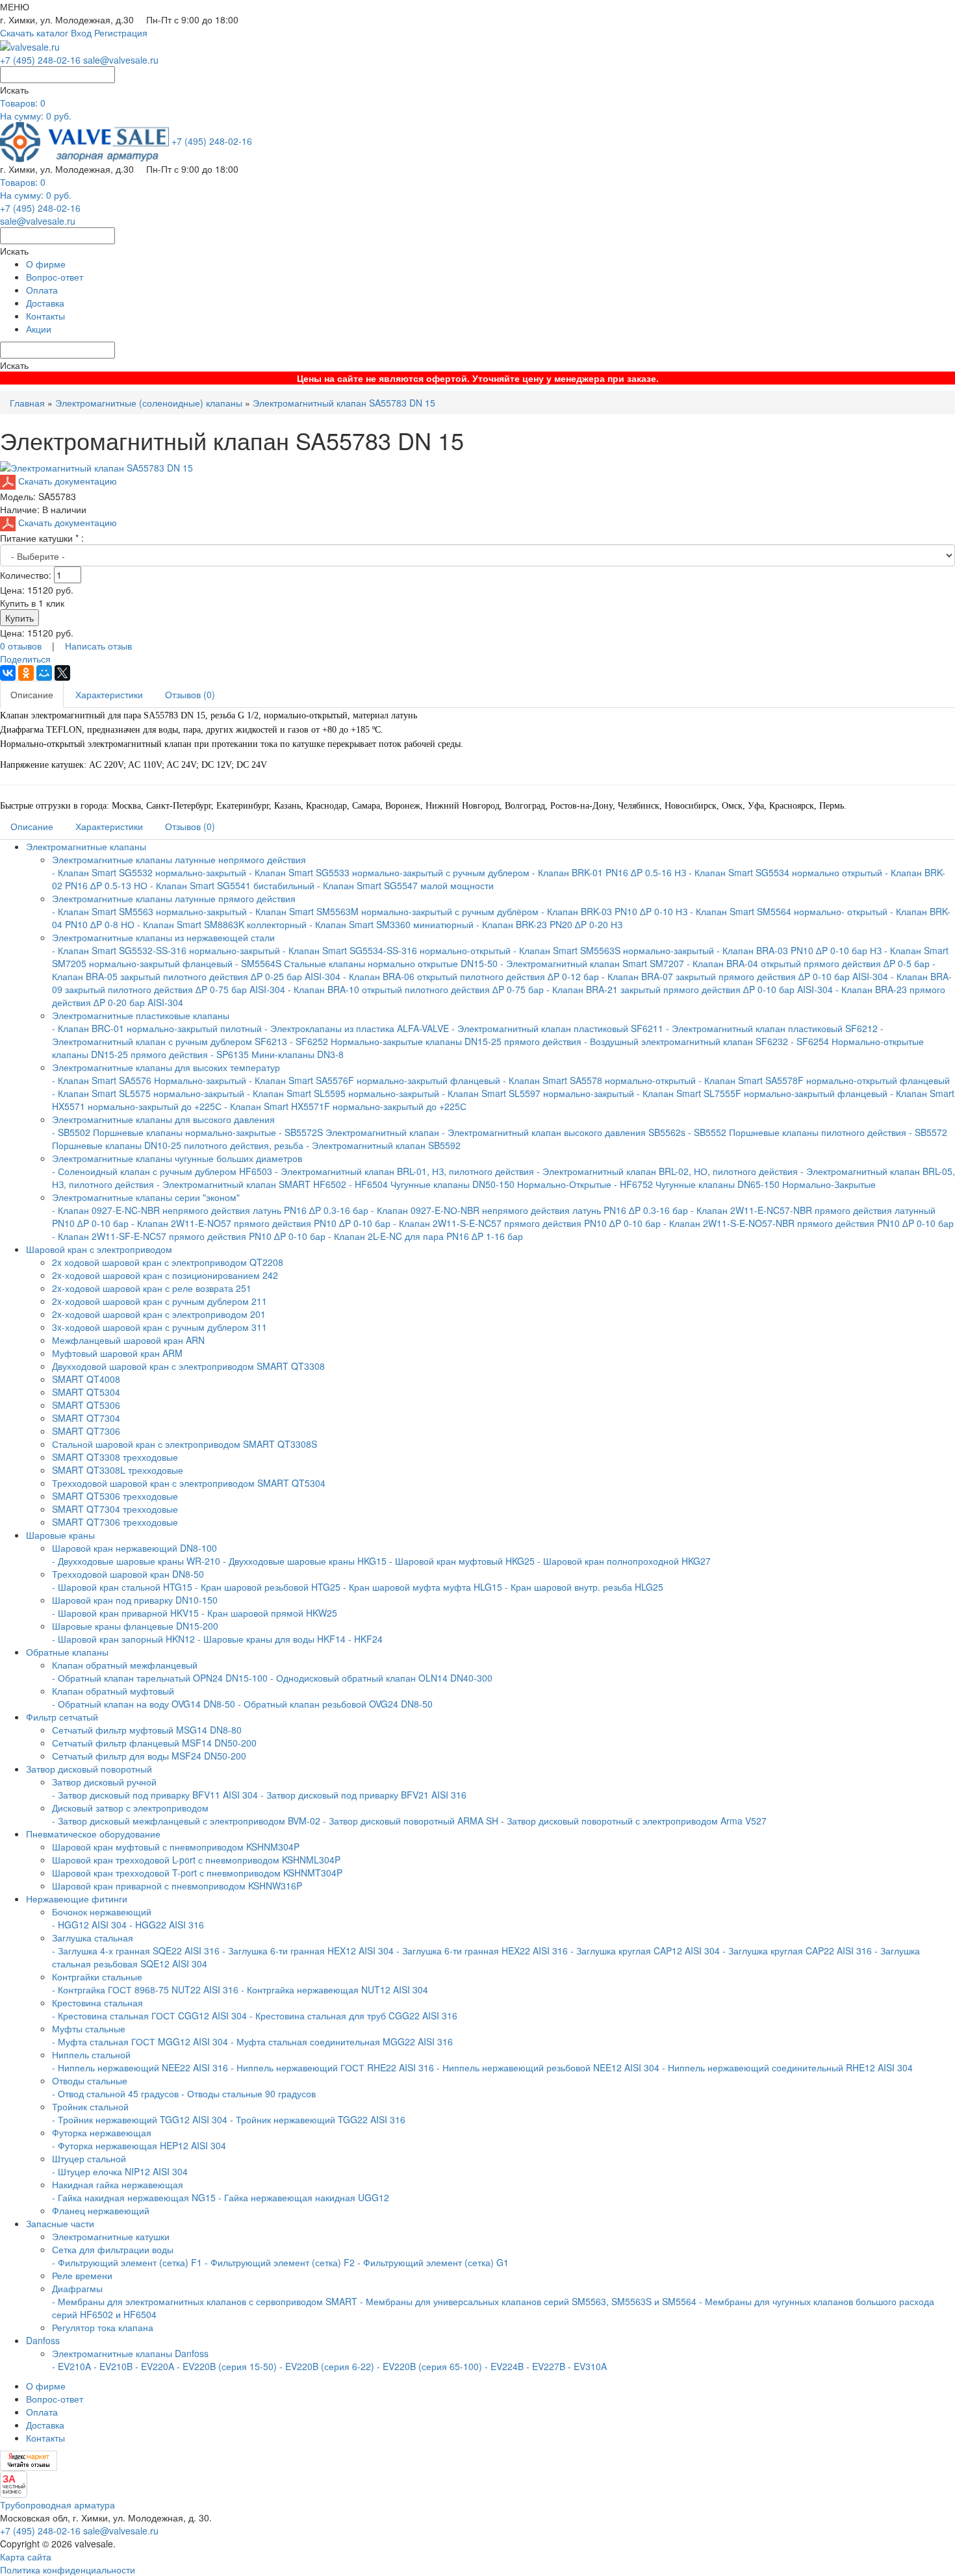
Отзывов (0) (190, 694)
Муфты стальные (89, 2028)
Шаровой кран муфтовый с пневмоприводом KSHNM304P (176, 1847)
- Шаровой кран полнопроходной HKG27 (624, 1561)
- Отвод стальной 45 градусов (115, 2093)
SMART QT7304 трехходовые (115, 1509)
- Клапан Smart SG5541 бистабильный (232, 885)
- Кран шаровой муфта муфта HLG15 (423, 1587)
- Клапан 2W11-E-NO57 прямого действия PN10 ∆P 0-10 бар (262, 1223)
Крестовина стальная (97, 2002)
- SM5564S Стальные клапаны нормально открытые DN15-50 (366, 963)
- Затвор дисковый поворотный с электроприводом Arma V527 (634, 1821)
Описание (32, 694)
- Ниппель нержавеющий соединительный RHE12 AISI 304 (787, 2067)
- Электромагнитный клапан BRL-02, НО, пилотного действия (667, 1171)
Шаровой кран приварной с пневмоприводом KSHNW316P (177, 1886)
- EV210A (71, 2366)
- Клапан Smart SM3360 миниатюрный (391, 924)
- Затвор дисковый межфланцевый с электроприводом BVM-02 (186, 1821)
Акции (39, 329)
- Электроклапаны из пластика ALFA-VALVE (357, 1028)
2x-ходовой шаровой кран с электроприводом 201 (159, 1314)
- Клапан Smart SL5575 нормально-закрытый (148, 1093)
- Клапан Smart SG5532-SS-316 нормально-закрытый (166, 950)
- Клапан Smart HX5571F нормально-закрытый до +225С (345, 1106)
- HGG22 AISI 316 (167, 1925)
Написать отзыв (98, 646)
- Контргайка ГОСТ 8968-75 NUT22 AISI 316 (145, 1989)
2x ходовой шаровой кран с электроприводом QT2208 (168, 1262)
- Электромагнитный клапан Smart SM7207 (592, 963)
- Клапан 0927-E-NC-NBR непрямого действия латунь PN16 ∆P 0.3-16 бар (210, 1210)
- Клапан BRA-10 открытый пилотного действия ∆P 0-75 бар (417, 989)
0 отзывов (21, 646)
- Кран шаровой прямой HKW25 (269, 1613)
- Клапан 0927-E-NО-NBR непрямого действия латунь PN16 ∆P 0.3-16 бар (529, 1210)
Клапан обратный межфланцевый (125, 1665)
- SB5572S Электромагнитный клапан (360, 1132)
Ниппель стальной (91, 2054)
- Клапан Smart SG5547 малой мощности (405, 885)
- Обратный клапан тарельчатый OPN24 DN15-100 (160, 1678)
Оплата (42, 290)
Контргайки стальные (97, 1976)
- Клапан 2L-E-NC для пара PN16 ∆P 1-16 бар (426, 1236)
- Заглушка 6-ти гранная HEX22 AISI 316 (482, 1951)
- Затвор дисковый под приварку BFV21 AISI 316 (363, 1795)
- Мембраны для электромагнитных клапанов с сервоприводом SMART (205, 2301)
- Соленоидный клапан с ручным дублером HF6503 (162, 1171)
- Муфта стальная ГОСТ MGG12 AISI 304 (140, 2041)
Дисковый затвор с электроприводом (130, 1808)
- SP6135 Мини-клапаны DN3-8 (277, 1054)
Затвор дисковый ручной (104, 1782)
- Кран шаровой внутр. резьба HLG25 (584, 1587)
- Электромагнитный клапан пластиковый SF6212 (772, 1028)
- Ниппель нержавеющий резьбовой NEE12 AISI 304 (548, 2067)
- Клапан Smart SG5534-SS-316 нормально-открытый (397, 950)
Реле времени (82, 2275)
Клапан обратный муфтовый (113, 1691)
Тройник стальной (90, 2106)
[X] (62, 673)
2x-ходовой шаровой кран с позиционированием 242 (165, 1275)
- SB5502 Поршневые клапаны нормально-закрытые (164, 1132)
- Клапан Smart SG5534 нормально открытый (785, 872)
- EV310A (587, 2366)
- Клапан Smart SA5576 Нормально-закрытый (150, 1080)
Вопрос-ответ (55, 277)
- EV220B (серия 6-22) (327, 2366)
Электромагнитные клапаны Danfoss (130, 2353)
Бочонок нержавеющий (102, 1912)
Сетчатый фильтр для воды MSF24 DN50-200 (149, 1756)
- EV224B (504, 2366)
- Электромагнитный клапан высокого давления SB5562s (564, 1132)
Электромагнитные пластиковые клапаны (141, 1015)
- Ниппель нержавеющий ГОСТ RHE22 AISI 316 (332, 2067)
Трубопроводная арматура (57, 2505)
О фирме (46, 264)
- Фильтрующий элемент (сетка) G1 (433, 2262)
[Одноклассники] (26, 673)
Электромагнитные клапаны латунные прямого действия (174, 898)
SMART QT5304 (86, 1392)
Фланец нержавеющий (101, 2210)
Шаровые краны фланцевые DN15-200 (135, 1626)
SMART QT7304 (86, 1418)
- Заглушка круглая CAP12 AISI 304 (645, 1951)
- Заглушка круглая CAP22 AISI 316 (797, 1951)
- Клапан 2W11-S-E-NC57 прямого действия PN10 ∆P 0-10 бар (527, 1223)
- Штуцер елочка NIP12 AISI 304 (120, 2171)
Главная (27, 403)
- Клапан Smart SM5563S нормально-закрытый (614, 950)
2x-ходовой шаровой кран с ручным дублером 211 (159, 1301)
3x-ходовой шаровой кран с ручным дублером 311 (159, 1327)
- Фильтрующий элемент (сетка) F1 (127, 2262)
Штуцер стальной (89, 2158)
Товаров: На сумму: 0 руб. (36, 109)
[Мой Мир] (44, 673)
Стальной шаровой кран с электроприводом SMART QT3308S (185, 1444)
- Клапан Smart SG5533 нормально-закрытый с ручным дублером (389, 872)
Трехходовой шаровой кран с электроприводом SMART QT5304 (189, 1483)
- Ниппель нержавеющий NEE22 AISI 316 (140, 2067)
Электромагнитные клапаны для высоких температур (166, 1067)
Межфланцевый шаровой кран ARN (128, 1340)
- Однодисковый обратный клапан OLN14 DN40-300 (381, 1678)
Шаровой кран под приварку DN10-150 (135, 1600)
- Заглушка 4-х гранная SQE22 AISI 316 (136, 1951)
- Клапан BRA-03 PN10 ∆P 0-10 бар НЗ (799, 950)
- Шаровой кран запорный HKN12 (123, 1639)
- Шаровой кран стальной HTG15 (122, 1587)
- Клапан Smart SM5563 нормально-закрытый (149, 911)
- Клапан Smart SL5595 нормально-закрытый (343, 1093)
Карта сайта (26, 2557)
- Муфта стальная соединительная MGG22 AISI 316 (342, 2041)
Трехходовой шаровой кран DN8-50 (128, 1574)
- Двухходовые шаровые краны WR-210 (136, 1561)
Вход (81, 32)
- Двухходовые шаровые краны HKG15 (305, 1561)
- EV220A (155, 2366)
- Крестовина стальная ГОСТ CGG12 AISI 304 (149, 2015)
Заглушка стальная (93, 1938)
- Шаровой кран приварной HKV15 (125, 1613)
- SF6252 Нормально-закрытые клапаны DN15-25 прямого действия (436, 1041)
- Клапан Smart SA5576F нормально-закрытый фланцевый (375, 1080)
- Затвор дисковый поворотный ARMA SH (411, 1821)
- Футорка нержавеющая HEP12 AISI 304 (139, 2145)
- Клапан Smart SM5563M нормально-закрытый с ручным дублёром (394, 911)
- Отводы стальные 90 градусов (248, 2093)
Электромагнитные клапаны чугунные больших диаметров (177, 1158)
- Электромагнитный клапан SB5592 (383, 1145)
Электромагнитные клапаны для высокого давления (163, 1119)
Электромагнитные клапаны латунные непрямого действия (179, 859)
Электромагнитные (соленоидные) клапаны (149, 403)
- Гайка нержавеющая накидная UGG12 (304, 2197)
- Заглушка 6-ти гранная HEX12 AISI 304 (308, 1951)
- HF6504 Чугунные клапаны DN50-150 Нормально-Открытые (480, 1184)
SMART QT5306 (86, 1405)
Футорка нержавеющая (102, 2132)
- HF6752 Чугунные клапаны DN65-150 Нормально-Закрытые (745, 1184)
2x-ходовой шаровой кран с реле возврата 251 (152, 1288)
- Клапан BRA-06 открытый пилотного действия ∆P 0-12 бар (472, 976)
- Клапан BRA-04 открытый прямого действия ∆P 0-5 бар (809, 963)
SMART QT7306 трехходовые (115, 1522)
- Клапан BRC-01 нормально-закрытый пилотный (157, 1028)
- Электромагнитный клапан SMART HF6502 (251, 1184)
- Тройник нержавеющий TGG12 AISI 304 (140, 2119)
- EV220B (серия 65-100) (429, 2366)
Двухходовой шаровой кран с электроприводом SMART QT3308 (188, 1366)
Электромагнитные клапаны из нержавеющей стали (163, 937)
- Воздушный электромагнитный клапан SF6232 (686, 1041)
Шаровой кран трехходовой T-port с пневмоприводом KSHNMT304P (197, 1873)
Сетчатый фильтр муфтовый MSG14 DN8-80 (147, 1730)
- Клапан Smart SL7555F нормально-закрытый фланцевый (762, 1093)
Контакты (45, 316)
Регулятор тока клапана (103, 2327)
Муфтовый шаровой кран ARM (117, 1353)
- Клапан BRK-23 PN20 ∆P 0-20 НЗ (549, 924)
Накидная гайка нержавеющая (118, 2184)
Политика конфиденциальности (68, 2570)
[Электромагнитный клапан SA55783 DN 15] (96, 466)
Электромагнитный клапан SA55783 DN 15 (344, 403)
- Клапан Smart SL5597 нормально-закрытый (538, 1093)
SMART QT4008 (86, 1379)
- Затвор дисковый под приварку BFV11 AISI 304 (155, 1795)
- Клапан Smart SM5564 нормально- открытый (789, 911)
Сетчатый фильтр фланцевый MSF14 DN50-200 (154, 1743)
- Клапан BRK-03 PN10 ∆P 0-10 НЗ (614, 911)
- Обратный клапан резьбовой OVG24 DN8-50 (335, 1704)
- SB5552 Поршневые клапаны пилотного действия (797, 1132)
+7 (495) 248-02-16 (40, 60)
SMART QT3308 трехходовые (115, 1457)
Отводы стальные (90, 2080)
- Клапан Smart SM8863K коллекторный (222, 924)
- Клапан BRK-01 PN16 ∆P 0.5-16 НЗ (609, 872)
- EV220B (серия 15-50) (227, 2366)
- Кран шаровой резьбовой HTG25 (268, 1587)
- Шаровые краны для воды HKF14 (272, 1639)
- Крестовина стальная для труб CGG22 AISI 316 (353, 2015)
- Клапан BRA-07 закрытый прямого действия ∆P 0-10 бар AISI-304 (745, 976)
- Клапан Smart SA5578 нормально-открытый (599, 1080)
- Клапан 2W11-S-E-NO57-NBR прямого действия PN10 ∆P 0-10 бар (809, 1223)
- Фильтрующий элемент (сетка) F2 (280, 2262)
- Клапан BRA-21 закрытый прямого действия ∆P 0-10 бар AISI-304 (690, 989)
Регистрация (121, 32)
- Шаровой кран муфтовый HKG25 (462, 1561)
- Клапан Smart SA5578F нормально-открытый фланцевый (824, 1080)
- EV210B (113, 2366)
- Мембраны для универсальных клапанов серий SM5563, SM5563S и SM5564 (528, 2301)
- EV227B (546, 2366)
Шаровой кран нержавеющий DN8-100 (134, 1548)
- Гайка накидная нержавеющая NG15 (134, 2197)
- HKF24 (365, 1639)
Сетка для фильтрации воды (113, 2249)
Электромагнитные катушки (111, 2236)
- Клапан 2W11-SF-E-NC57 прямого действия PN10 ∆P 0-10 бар (189, 1236)
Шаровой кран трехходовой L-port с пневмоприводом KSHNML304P (196, 1860)
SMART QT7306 (86, 1431)
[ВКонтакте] (8, 673)
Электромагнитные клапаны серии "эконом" (146, 1197)
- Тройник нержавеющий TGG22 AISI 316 (318, 2119)
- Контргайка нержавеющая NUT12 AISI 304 (335, 1989)
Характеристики (109, 694)
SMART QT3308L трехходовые (118, 1470)
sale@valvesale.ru (121, 60)
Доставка (45, 303)
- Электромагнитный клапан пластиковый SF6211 (557, 1028)
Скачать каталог (34, 32)
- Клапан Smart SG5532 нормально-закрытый (150, 872)
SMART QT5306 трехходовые (115, 1496)
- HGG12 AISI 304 (89, 1925)
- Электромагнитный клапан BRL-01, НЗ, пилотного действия (404, 1171)
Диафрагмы (77, 2288)
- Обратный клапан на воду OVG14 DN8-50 (144, 1704)
